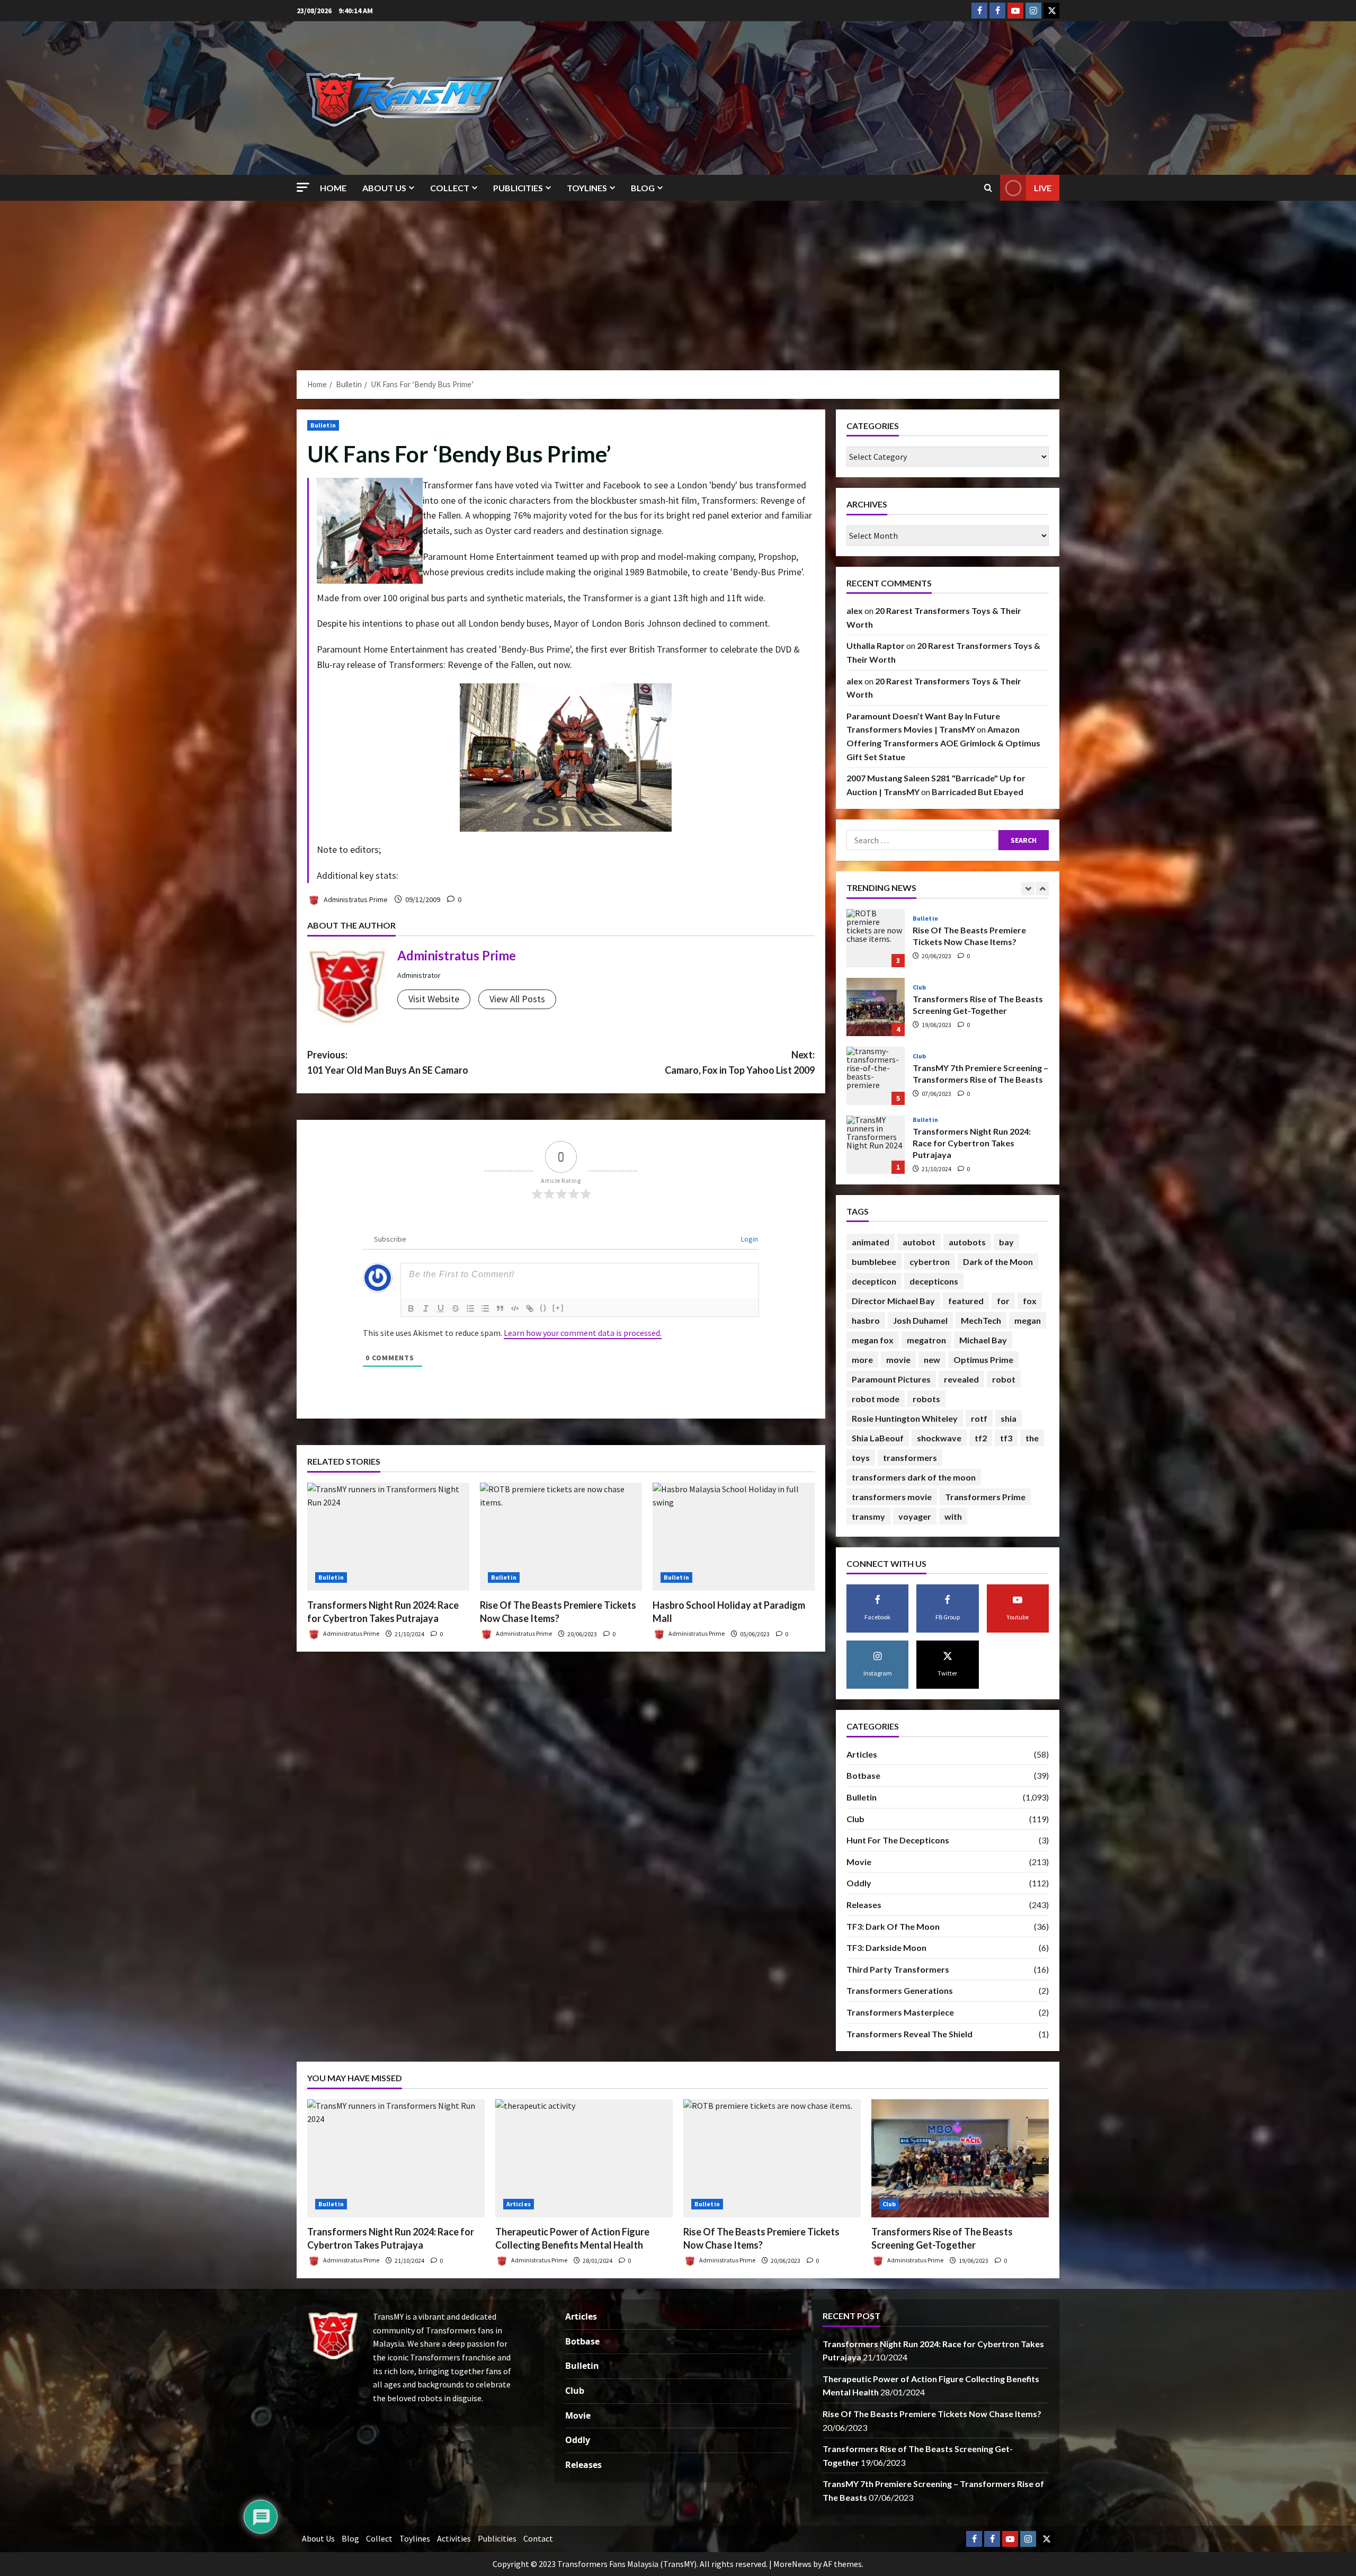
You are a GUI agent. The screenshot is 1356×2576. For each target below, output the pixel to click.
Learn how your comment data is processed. (583, 1333)
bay (1006, 1242)
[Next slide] (1042, 889)
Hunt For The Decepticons (898, 1840)
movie (898, 1360)
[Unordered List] (485, 1308)
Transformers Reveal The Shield (909, 2034)
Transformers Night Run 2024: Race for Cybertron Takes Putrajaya (876, 1007)
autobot (919, 1242)
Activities (454, 2538)
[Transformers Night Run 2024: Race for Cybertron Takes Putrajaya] (388, 1537)
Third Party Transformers (898, 1969)
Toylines (587, 188)
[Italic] (426, 1308)
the (1032, 1438)
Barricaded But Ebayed (978, 792)
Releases (864, 1905)
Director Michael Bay (893, 1301)
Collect (450, 188)
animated (871, 1242)
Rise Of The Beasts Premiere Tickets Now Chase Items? (876, 1145)
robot (1004, 1379)
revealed (961, 1379)
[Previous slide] (1028, 889)
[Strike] (456, 1308)
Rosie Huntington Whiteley (905, 1418)
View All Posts (517, 999)
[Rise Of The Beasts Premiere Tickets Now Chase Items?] (561, 1537)
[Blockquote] (500, 1308)
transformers (910, 1458)
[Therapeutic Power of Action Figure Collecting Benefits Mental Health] (584, 2158)
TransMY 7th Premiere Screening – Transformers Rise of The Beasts (876, 938)
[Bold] (411, 1308)
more (862, 1360)
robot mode (876, 1399)
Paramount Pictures (891, 1379)
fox (1030, 1301)
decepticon (874, 1281)
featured (966, 1301)
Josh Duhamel (920, 1320)
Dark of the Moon (998, 1262)
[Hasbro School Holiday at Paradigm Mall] (734, 1537)
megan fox (873, 1340)
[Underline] (441, 1308)
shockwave (939, 1438)
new (932, 1360)
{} (543, 1308)
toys (861, 1458)
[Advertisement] (678, 280)
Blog (643, 188)
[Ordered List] (470, 1308)
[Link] (530, 1308)
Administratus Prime (355, 899)
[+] (558, 1308)
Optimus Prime (983, 1360)
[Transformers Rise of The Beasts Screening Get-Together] (960, 2158)
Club (919, 919)
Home (333, 188)
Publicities (518, 188)
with (953, 1516)
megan (1028, 1320)
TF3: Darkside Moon (886, 1947)
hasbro (866, 1320)
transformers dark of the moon (914, 1477)
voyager (915, 1516)
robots (926, 1399)
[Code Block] (515, 1308)
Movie (859, 1862)
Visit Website (434, 999)
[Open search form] (988, 188)
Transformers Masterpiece (900, 2012)
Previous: (388, 1062)
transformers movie (892, 1497)
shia (1009, 1418)
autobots (967, 1242)
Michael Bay (983, 1340)
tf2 (981, 1438)
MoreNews (792, 2564)
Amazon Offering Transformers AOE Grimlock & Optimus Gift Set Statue (943, 743)
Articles (925, 1051)
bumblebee (874, 1262)
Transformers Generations (900, 1990)
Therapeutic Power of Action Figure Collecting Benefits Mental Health (876, 1076)
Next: (740, 1062)
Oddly (859, 1883)
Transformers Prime (985, 1497)
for (1003, 1301)
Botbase (863, 1775)
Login (749, 1239)
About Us (384, 188)
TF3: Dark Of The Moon (893, 1926)
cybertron (930, 1262)
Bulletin (323, 425)
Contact (538, 2538)
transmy (868, 1516)
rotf (979, 1418)
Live (1043, 188)
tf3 (1006, 1438)
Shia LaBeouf (878, 1438)
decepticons (934, 1281)
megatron (926, 1340)
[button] (303, 187)
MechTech (981, 1320)
